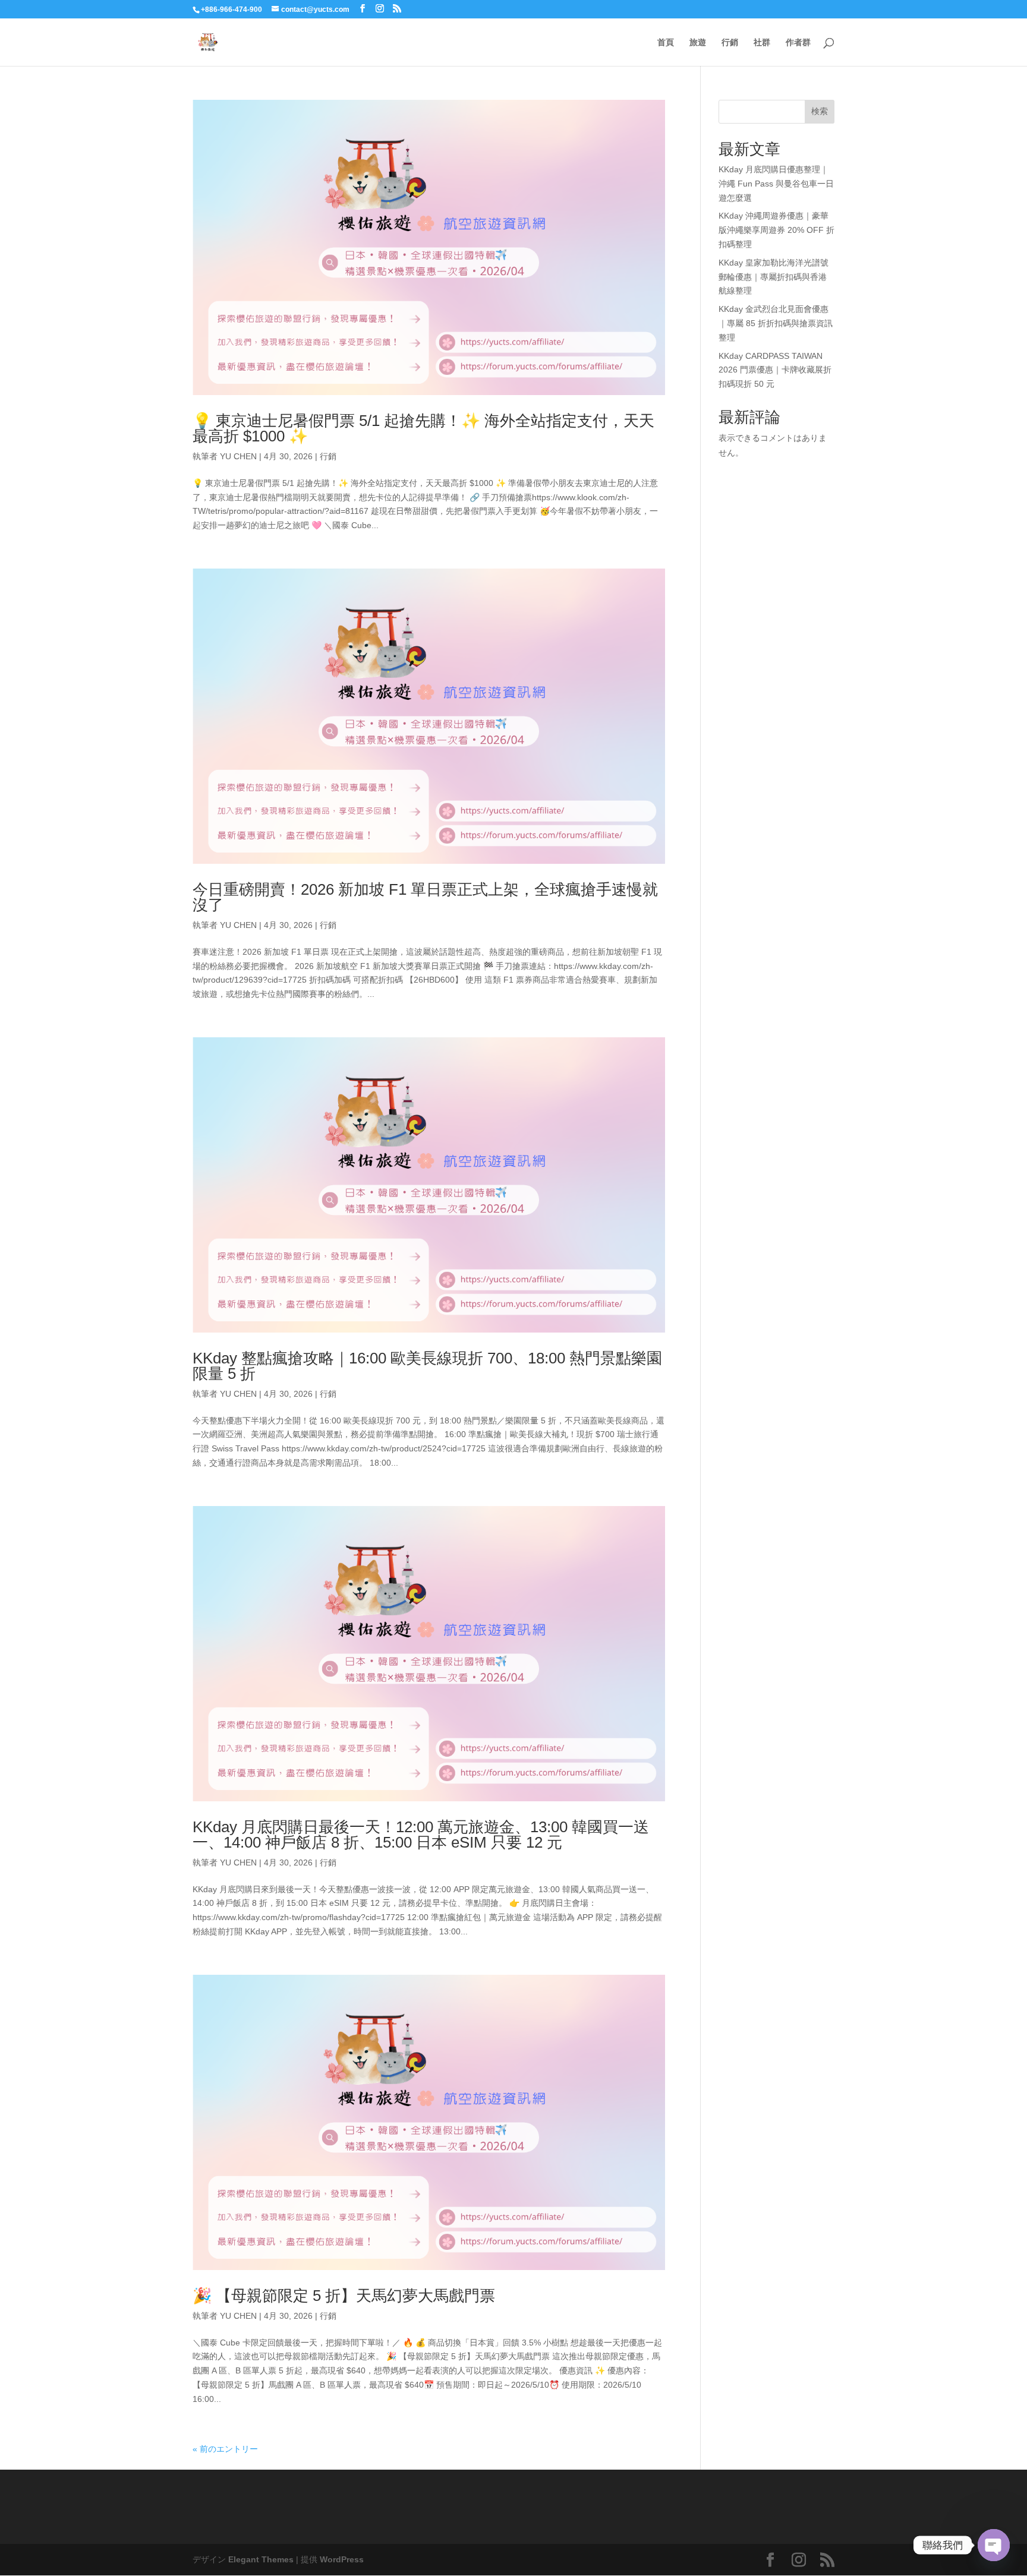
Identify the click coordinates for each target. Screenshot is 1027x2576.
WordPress (342, 2559)
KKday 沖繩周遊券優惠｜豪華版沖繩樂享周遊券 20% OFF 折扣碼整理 (776, 230)
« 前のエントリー (225, 2449)
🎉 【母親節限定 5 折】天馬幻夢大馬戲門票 (344, 2296)
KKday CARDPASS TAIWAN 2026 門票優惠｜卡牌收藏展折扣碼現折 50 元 (775, 370)
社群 (762, 42)
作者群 (798, 42)
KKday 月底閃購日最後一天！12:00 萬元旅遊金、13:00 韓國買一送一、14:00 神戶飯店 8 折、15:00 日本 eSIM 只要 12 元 (421, 1835)
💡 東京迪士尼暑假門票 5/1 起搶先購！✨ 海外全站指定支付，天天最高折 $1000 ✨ (423, 428)
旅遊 (698, 42)
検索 (820, 111)
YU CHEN (238, 456)
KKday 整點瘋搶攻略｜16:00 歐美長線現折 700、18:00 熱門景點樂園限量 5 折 (427, 1366)
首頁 (666, 42)
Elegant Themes (261, 2559)
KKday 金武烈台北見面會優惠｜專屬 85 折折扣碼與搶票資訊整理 (776, 323)
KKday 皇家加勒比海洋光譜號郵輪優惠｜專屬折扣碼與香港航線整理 (774, 277)
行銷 (730, 42)
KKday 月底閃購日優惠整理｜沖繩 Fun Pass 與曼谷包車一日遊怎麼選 (776, 184)
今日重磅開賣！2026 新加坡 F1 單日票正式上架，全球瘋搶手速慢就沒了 (425, 897)
